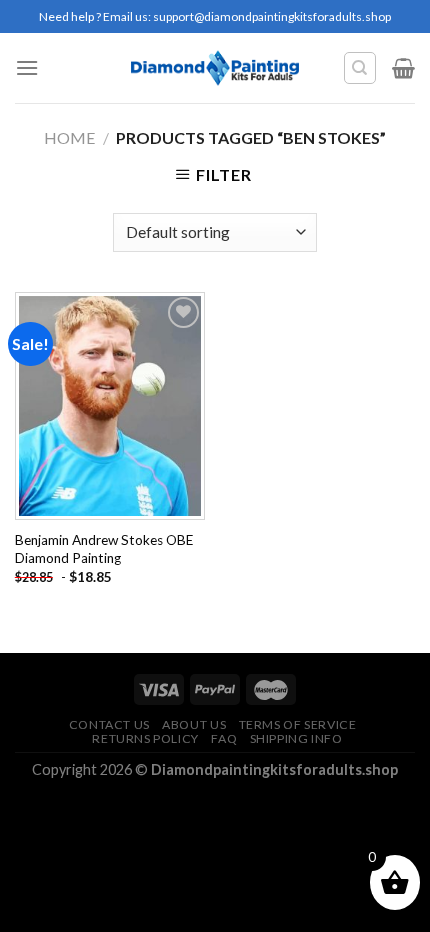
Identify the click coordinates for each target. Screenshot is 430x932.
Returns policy (145, 738)
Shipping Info (296, 738)
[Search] (360, 68)
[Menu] (27, 67)
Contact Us (109, 724)
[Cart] (403, 68)
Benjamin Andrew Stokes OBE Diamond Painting (104, 549)
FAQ (224, 738)
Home (69, 137)
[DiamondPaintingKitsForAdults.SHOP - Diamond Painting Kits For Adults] (215, 68)
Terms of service (298, 724)
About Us (194, 724)
